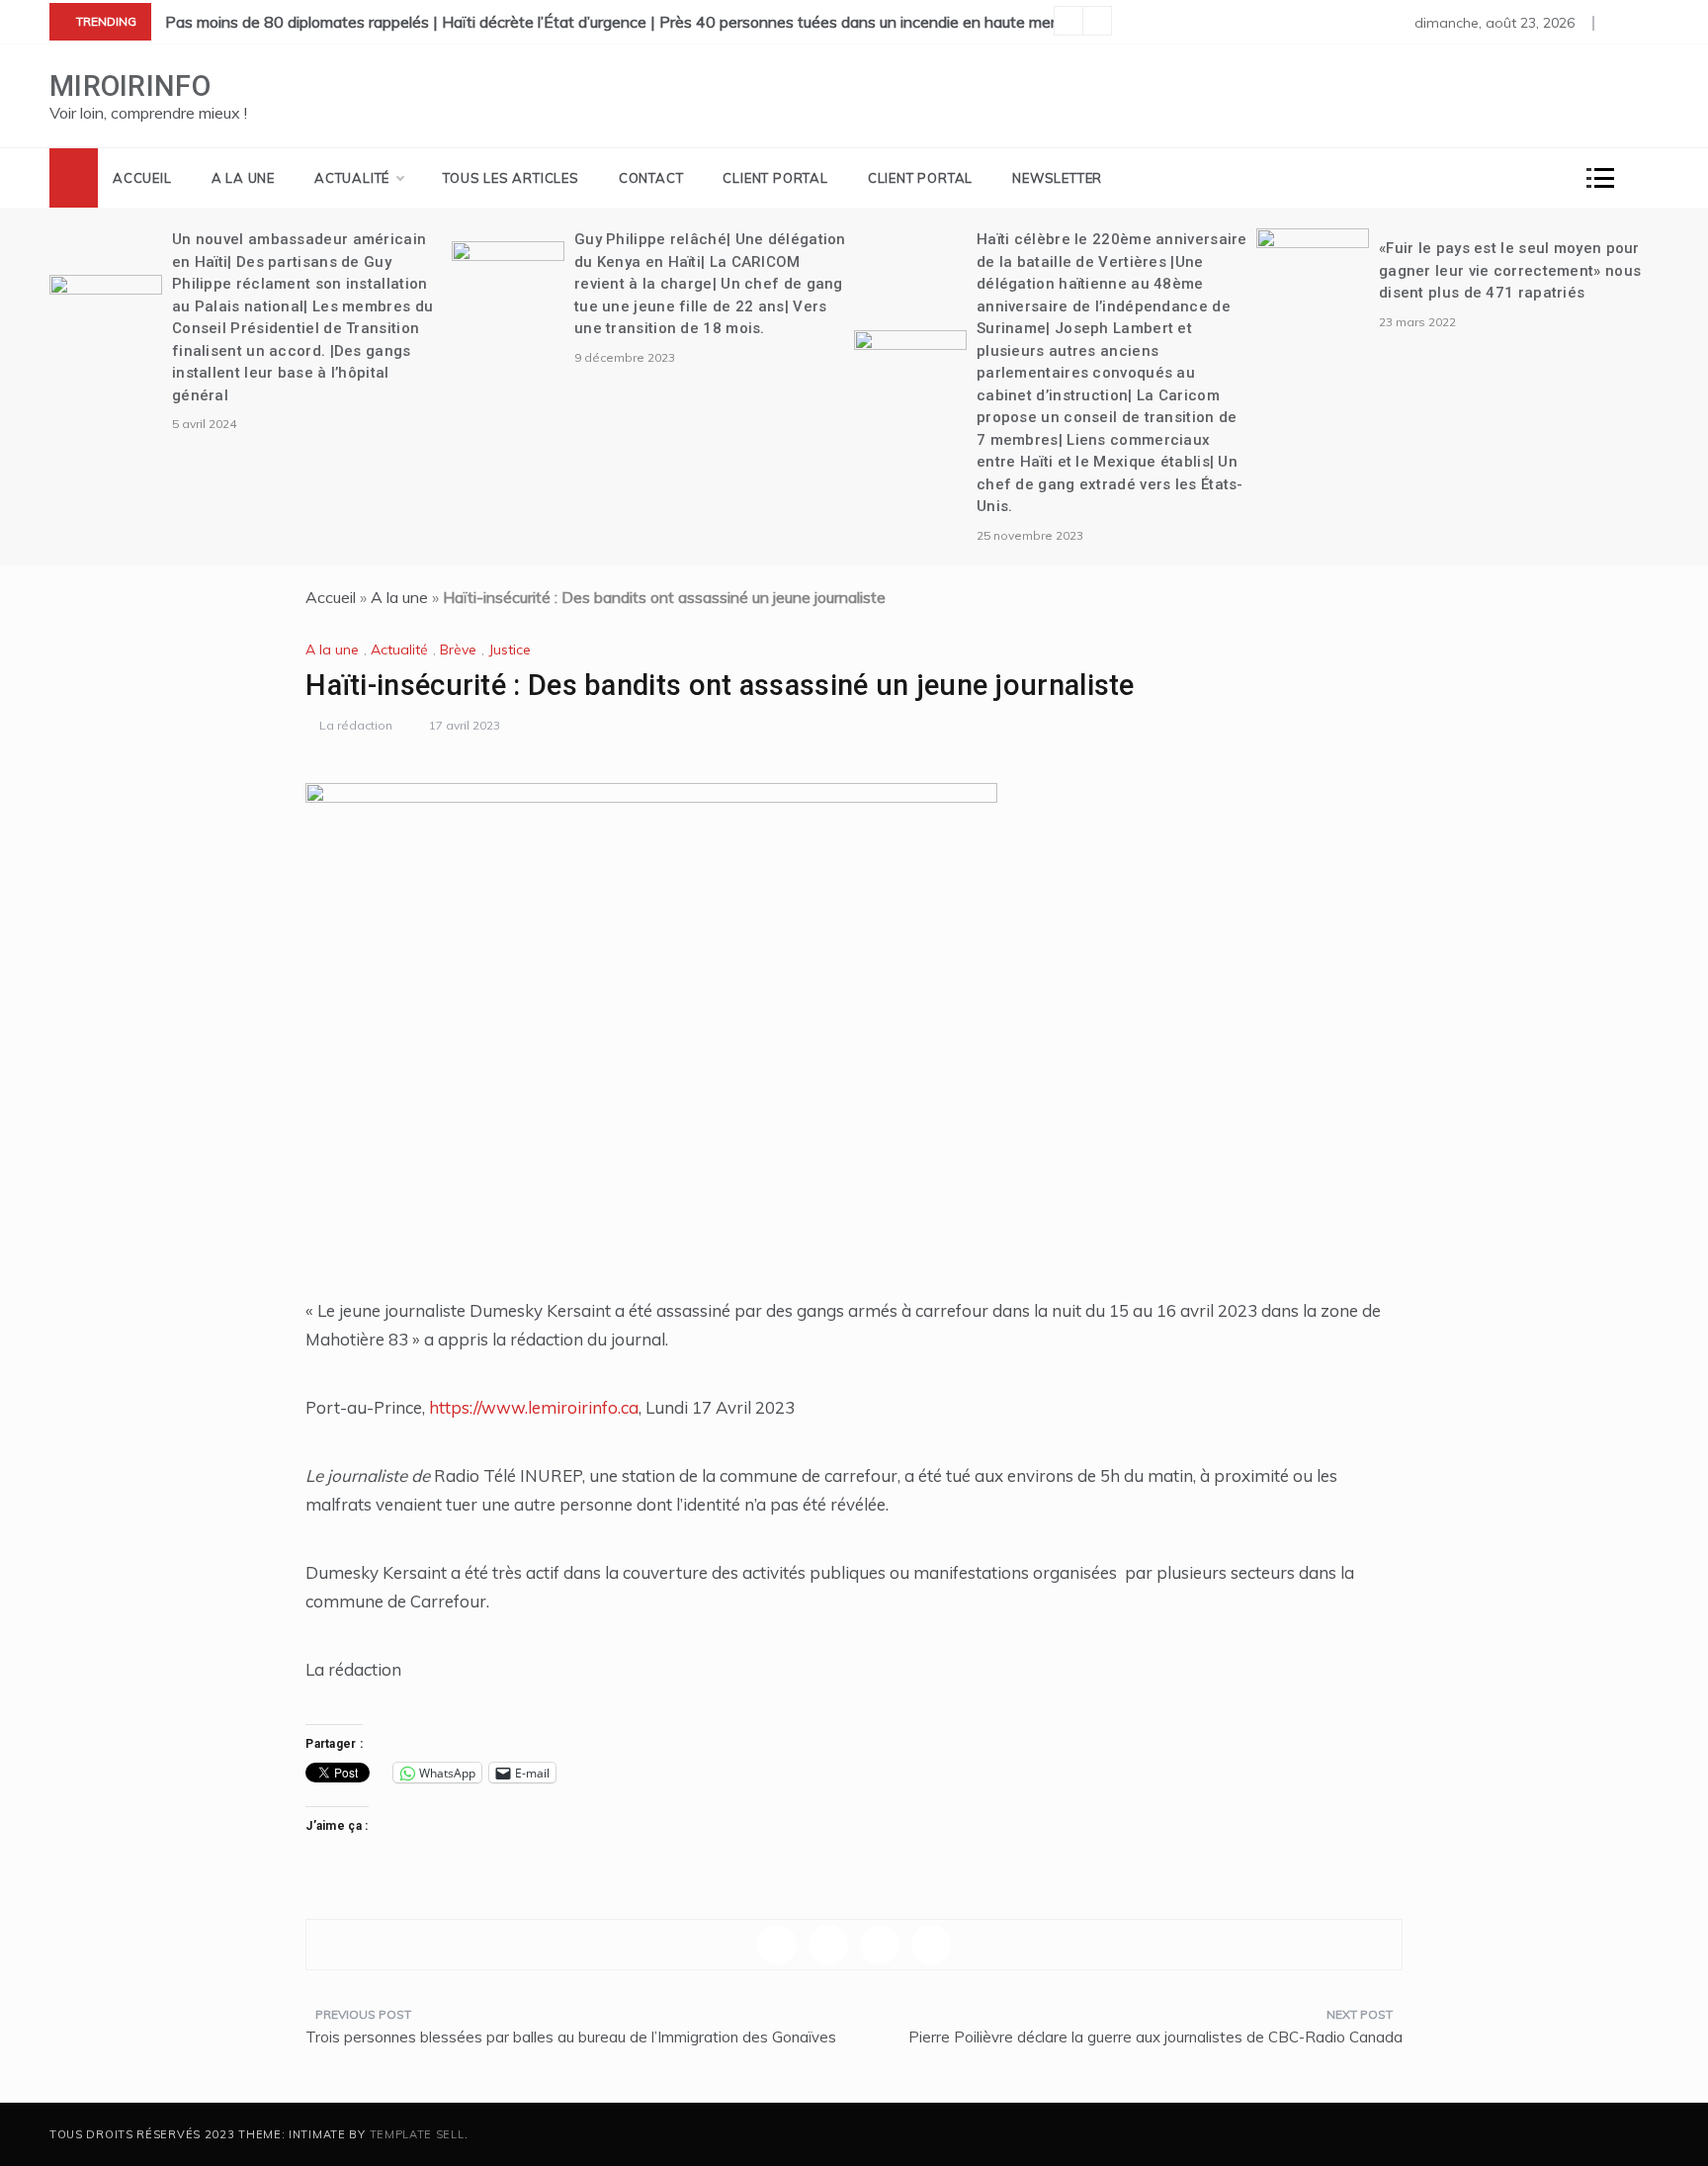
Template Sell (417, 2134)
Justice (510, 650)
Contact (651, 178)
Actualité (352, 178)
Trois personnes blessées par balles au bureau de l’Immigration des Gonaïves (571, 2037)
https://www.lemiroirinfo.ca (534, 1407)
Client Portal (775, 178)
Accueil (142, 178)
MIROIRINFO (130, 86)
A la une (243, 178)
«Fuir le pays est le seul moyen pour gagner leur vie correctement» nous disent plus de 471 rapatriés (1510, 270)
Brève (458, 650)
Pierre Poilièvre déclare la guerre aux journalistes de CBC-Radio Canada (1155, 2037)
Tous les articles (511, 178)
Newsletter (1057, 178)
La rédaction (356, 725)
